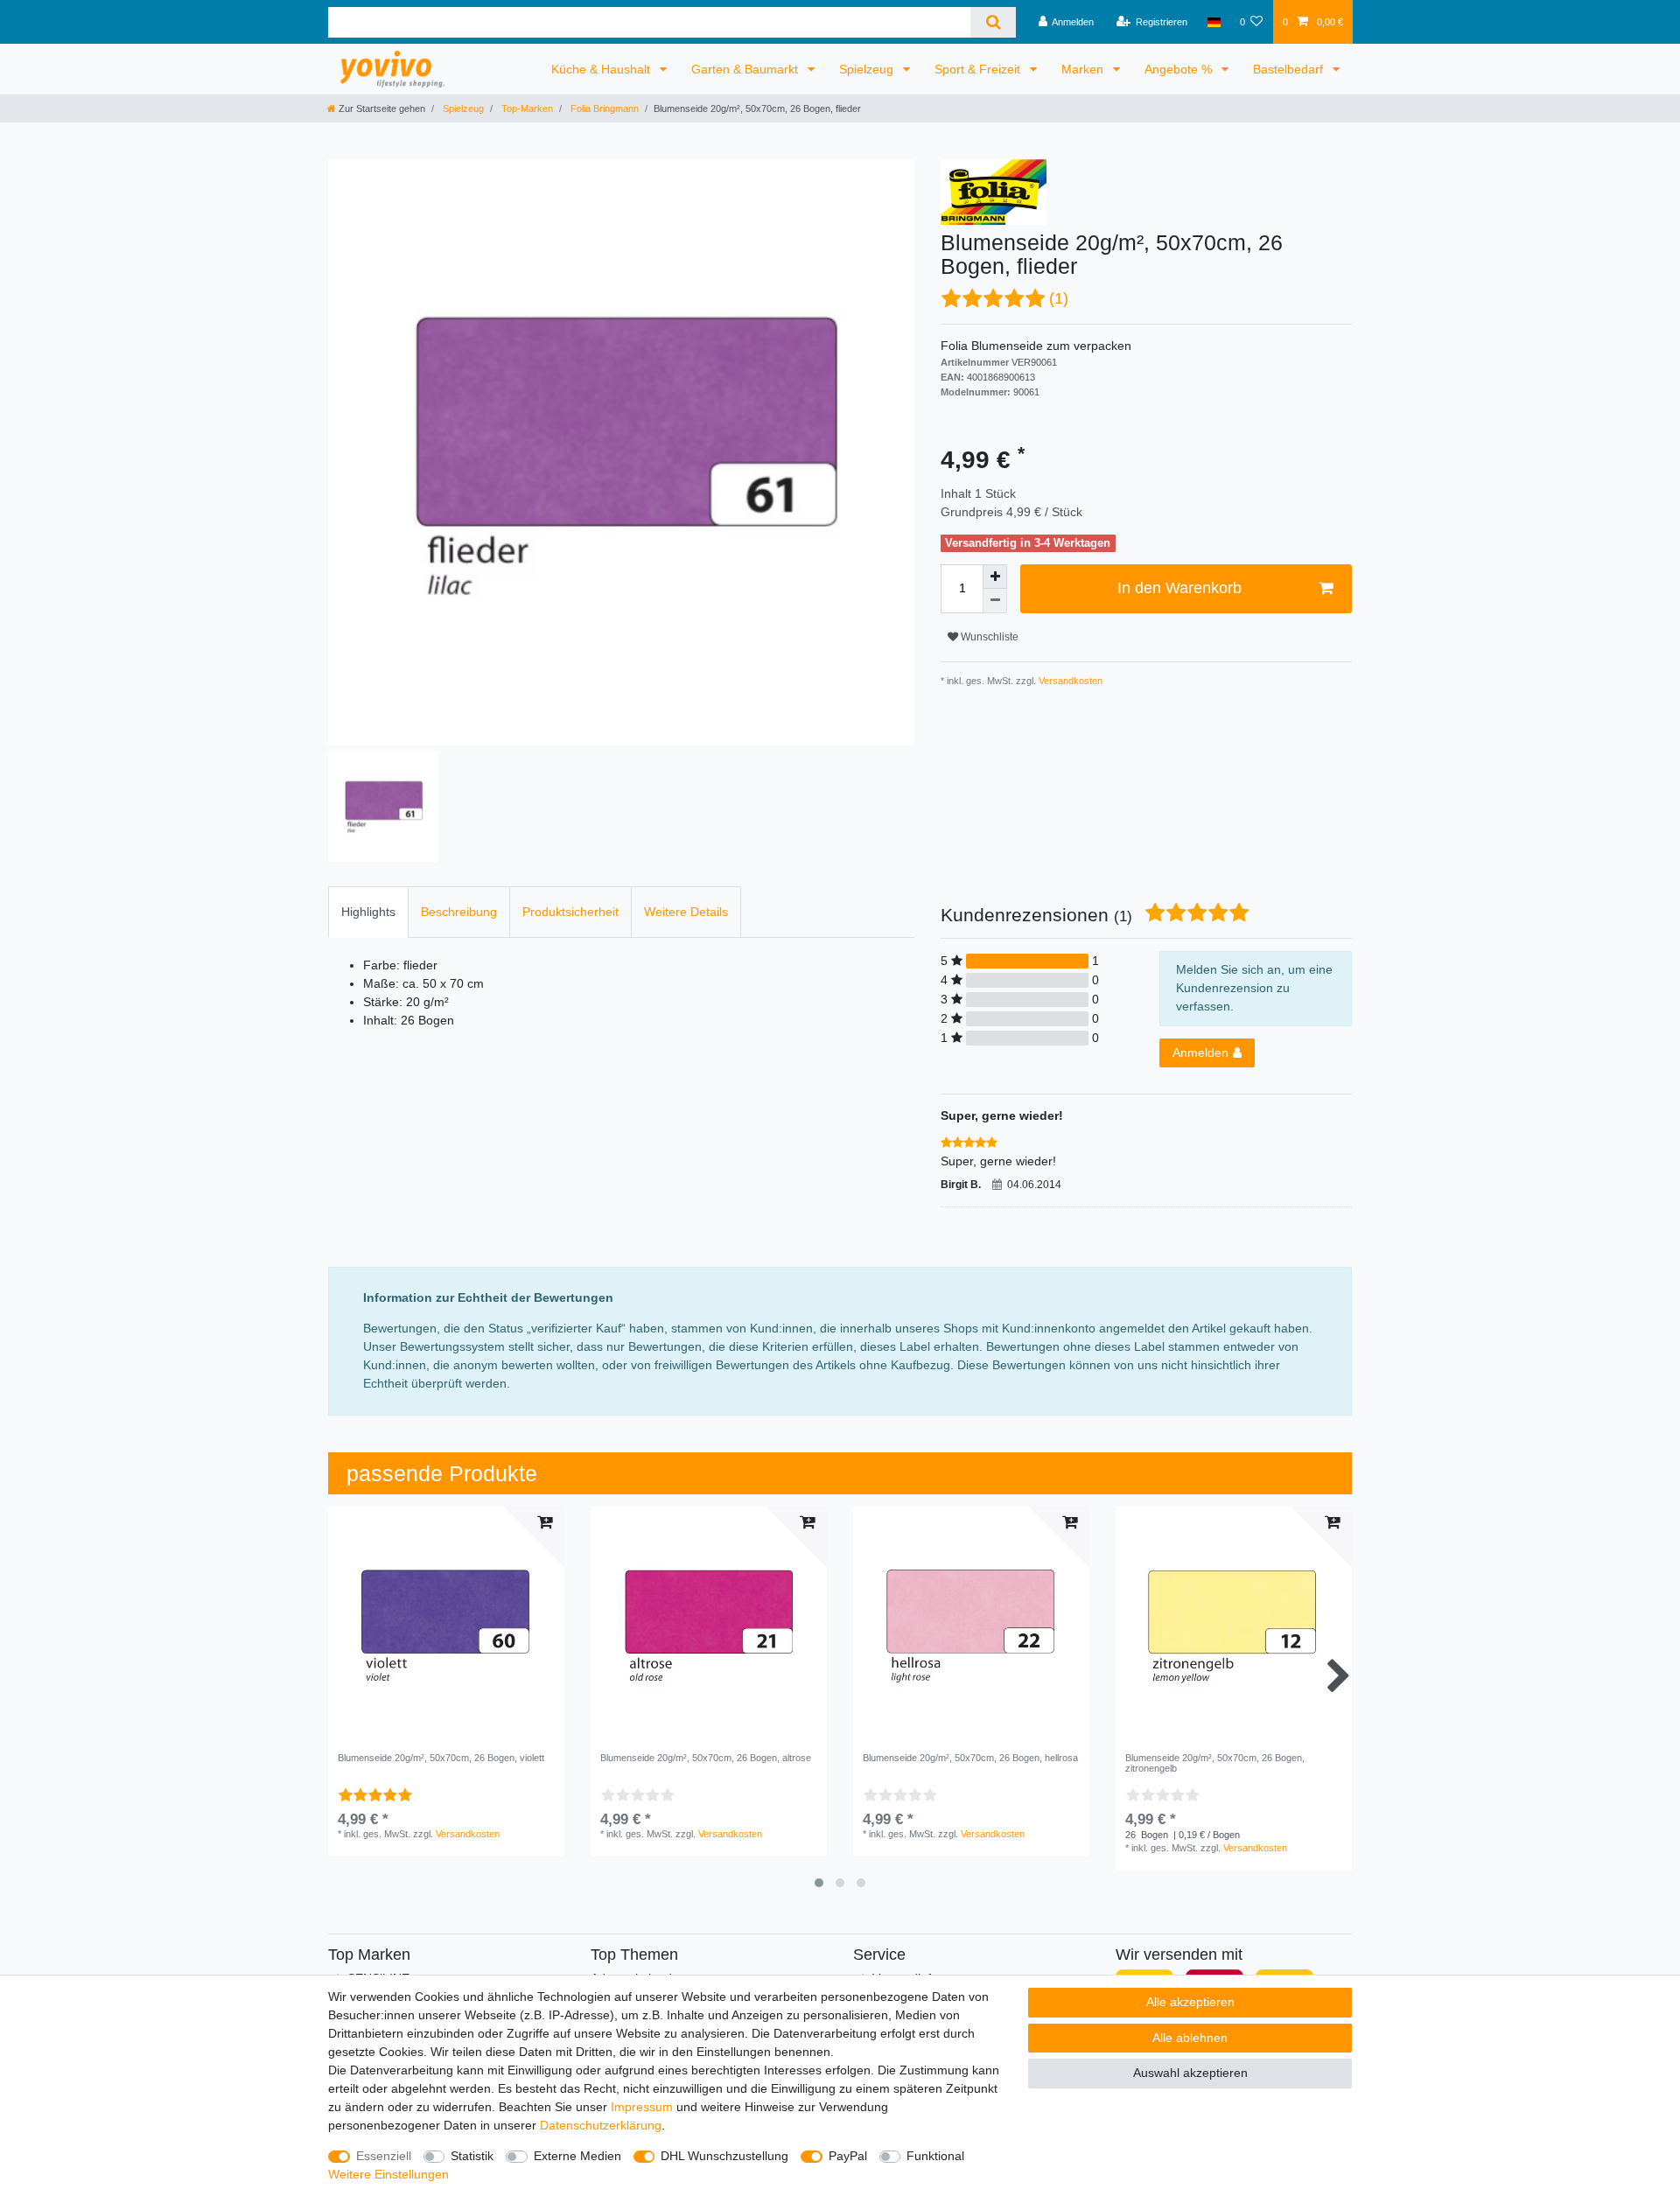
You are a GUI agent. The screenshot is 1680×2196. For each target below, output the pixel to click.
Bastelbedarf (1290, 69)
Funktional (935, 2156)
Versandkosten (1069, 681)
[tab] (368, 912)
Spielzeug (868, 69)
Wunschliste (988, 637)
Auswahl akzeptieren (1190, 2073)
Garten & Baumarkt (746, 69)
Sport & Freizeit (979, 69)
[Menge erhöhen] (995, 577)
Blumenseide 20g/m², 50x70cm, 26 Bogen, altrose (706, 1758)
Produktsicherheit (570, 912)
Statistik (472, 2156)
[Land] (1213, 22)
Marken (1084, 69)
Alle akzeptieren (1190, 2002)
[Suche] (993, 22)
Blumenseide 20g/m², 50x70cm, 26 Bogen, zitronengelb (1215, 1763)
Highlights (368, 912)
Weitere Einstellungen (388, 2174)
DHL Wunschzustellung (724, 2156)
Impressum (642, 2107)
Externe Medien (577, 2156)
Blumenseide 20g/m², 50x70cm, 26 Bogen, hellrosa (970, 1758)
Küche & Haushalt (602, 69)
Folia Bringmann (603, 108)
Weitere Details (686, 912)
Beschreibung (459, 912)
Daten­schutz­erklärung (601, 2125)
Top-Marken (526, 108)
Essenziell (384, 2156)
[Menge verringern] (995, 601)
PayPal (848, 2156)
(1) (1059, 298)
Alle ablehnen (1190, 2038)
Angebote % (1180, 69)
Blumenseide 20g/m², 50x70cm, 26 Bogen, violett (441, 1758)
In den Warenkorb (1179, 588)
